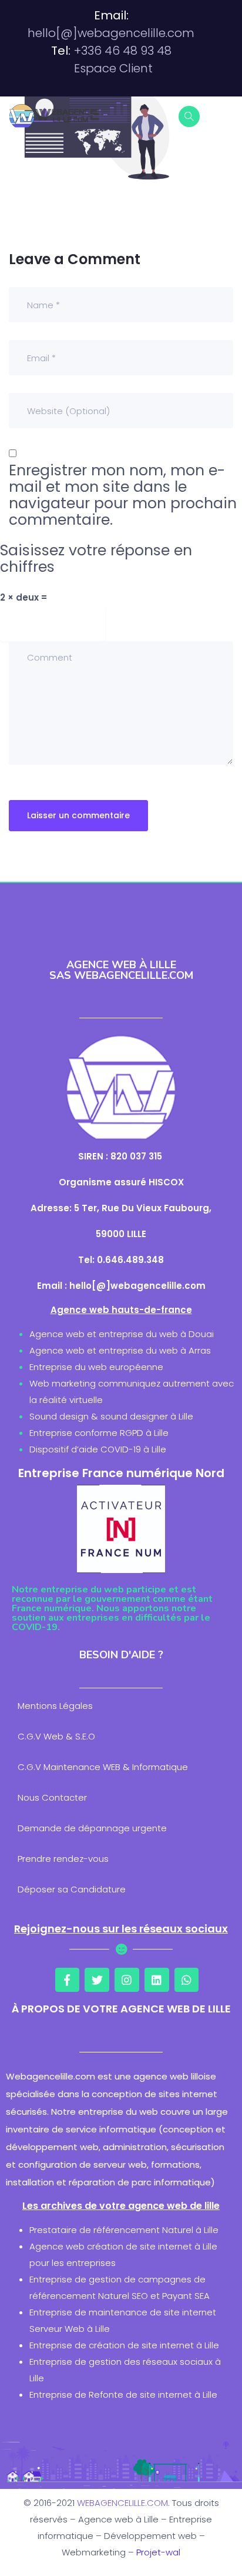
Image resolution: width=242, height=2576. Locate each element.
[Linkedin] (157, 1980)
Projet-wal (158, 2552)
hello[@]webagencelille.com (111, 33)
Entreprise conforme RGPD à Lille (99, 1433)
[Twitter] (97, 1980)
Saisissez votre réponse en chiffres (96, 559)
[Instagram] (127, 1980)
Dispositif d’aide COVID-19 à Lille (98, 1449)
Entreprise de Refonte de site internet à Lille (123, 2395)
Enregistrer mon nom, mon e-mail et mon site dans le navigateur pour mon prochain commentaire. (123, 495)
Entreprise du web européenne (96, 1367)
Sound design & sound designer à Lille (111, 1416)
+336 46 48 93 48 (123, 51)
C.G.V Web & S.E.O (56, 1736)
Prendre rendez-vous (63, 1859)
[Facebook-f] (68, 1980)
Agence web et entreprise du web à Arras (120, 1350)
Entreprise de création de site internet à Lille (124, 2345)
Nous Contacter (52, 1797)
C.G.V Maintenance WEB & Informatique (103, 1767)
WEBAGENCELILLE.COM (122, 2503)
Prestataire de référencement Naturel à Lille (124, 2230)
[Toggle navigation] (226, 116)
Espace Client (113, 68)
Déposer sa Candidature (72, 1889)
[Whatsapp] (187, 1980)
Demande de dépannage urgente (92, 1828)
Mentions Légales (55, 1706)
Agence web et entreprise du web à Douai (122, 1334)
